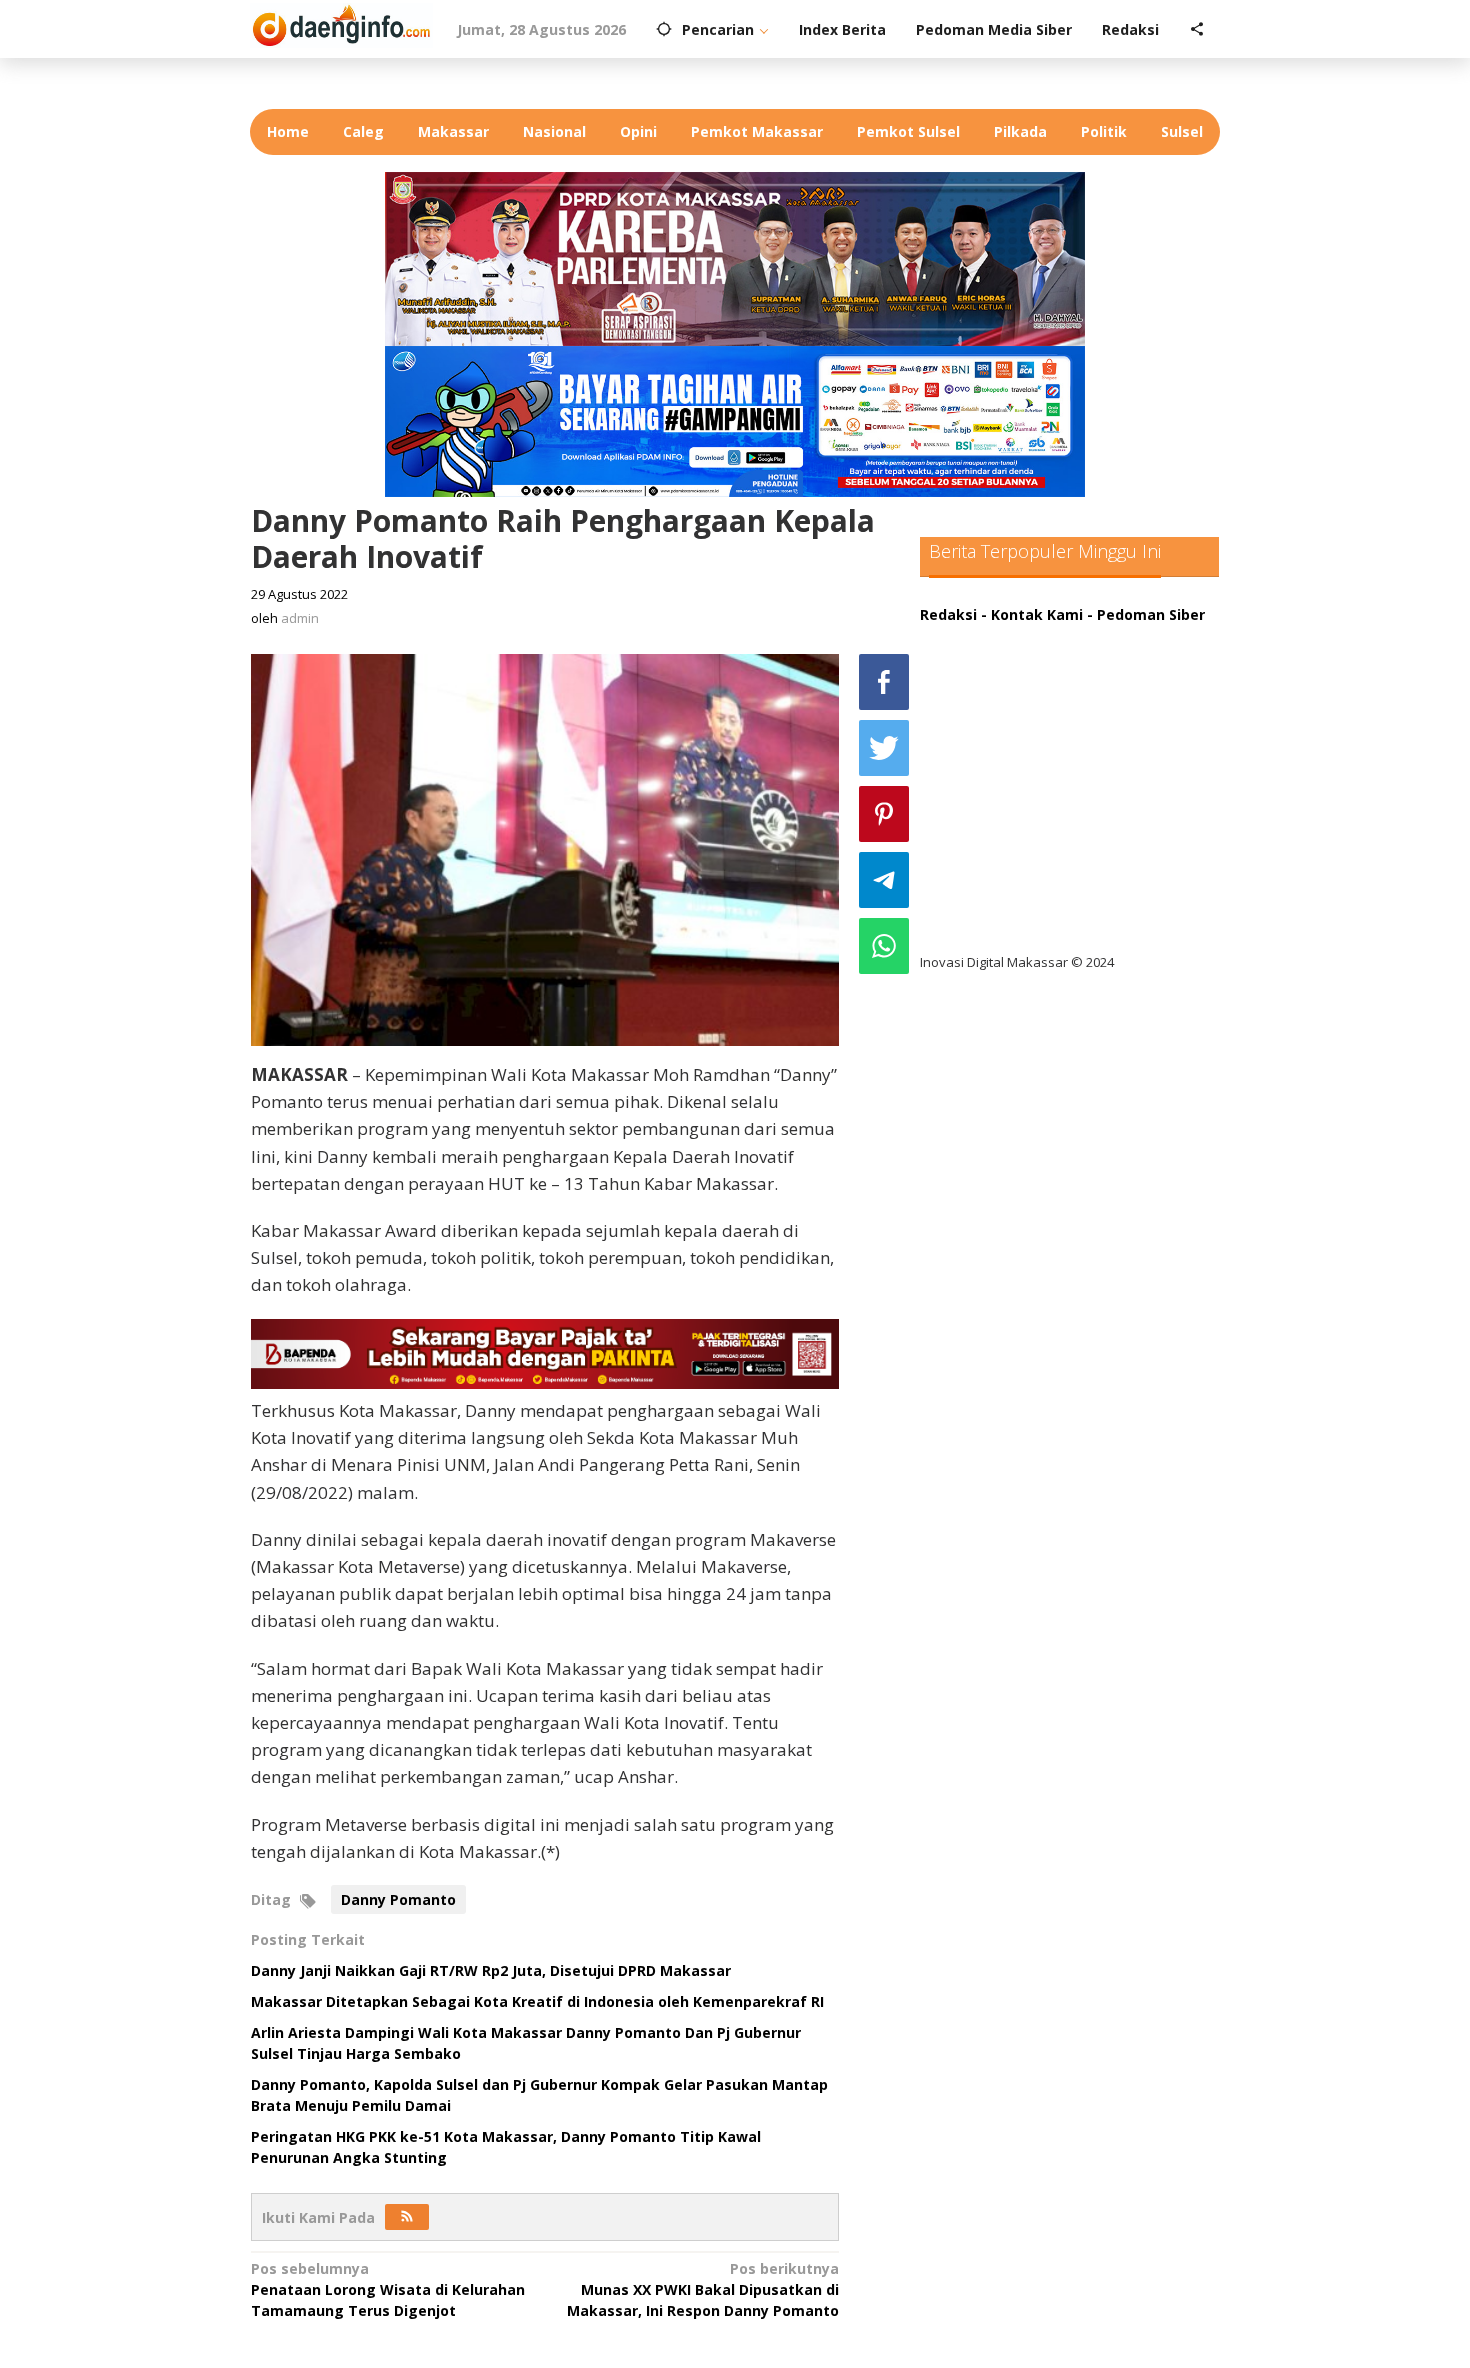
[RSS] (407, 2217)
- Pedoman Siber (1146, 614)
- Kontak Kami (1032, 614)
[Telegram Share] (884, 880)
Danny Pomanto (398, 1899)
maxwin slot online (1003, 676)
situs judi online (992, 799)
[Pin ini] (884, 814)
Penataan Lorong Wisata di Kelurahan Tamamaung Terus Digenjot (388, 2289)
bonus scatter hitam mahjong (1043, 840)
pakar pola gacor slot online (1036, 881)
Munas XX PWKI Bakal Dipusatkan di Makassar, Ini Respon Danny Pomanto (703, 2289)
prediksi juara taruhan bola (1033, 922)
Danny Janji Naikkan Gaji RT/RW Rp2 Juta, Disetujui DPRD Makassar (491, 1970)
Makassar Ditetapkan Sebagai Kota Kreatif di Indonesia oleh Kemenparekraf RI (537, 2001)
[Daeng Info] (341, 22)
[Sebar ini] (884, 682)
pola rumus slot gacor (1014, 717)
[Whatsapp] (884, 946)
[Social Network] (1197, 30)
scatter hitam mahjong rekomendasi (1069, 635)
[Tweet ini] (884, 748)
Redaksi (948, 614)
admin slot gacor (996, 758)
